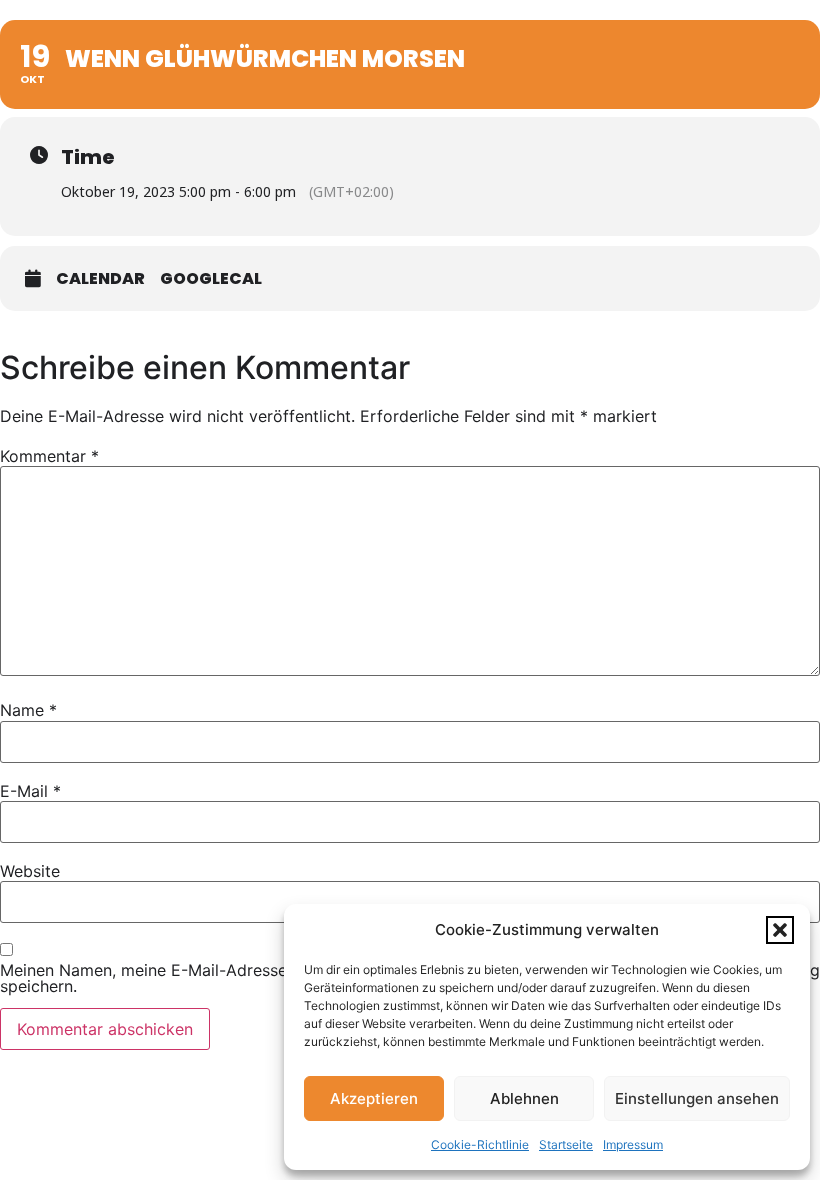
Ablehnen (524, 1098)
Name (28, 710)
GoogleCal (211, 279)
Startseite (566, 1144)
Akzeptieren (374, 1098)
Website (30, 871)
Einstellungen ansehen (697, 1098)
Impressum (633, 1144)
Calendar (100, 279)
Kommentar (49, 456)
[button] (780, 930)
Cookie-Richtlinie (480, 1144)
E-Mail (30, 791)
